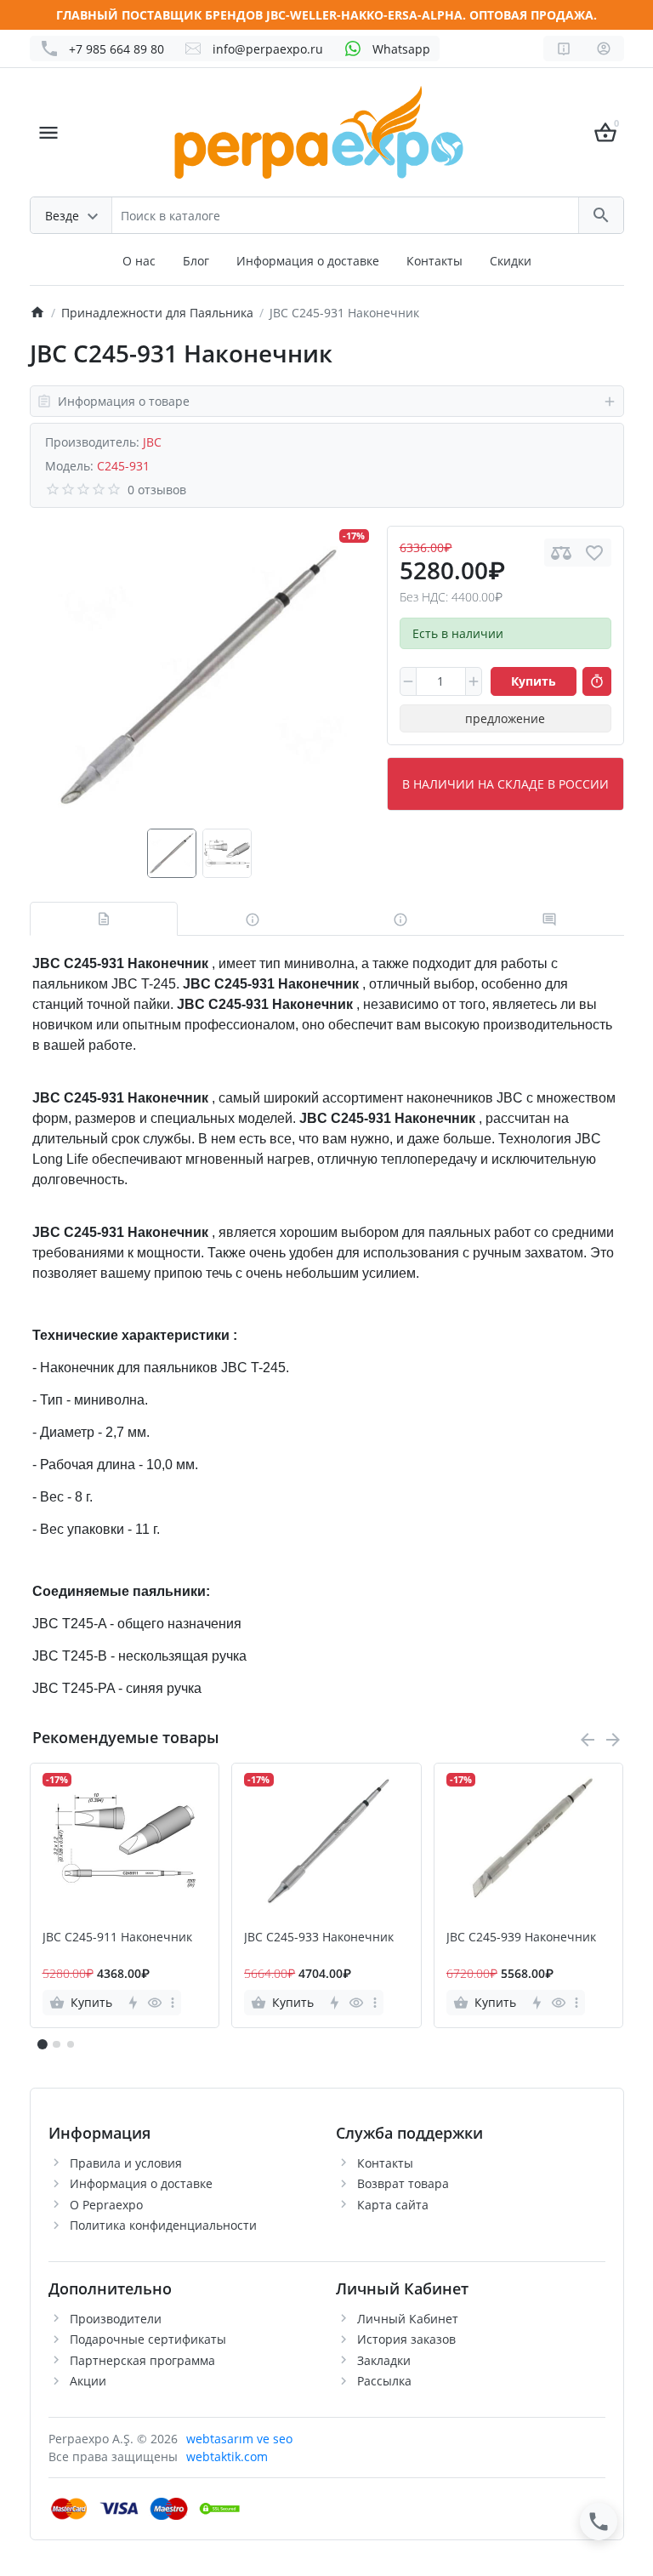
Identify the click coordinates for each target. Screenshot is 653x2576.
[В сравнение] (561, 553)
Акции (88, 2381)
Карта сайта (393, 2205)
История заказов (406, 2339)
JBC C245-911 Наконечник (117, 1938)
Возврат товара (403, 2183)
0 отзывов (157, 490)
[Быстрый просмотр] (154, 2003)
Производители (116, 2319)
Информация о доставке (308, 261)
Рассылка (384, 2381)
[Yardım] (564, 48)
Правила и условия (126, 2163)
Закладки (384, 2360)
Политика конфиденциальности (163, 2225)
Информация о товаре (124, 401)
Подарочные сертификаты (148, 2339)
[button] (56, 2044)
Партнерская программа (142, 2360)
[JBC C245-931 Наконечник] (199, 677)
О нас (139, 261)
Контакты (434, 261)
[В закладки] (594, 553)
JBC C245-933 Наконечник (319, 1938)
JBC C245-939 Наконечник (521, 1938)
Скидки (511, 261)
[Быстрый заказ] (597, 681)
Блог (196, 261)
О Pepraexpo (106, 2205)
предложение (505, 718)
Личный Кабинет (408, 2319)
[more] (173, 2003)
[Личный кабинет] (604, 48)
